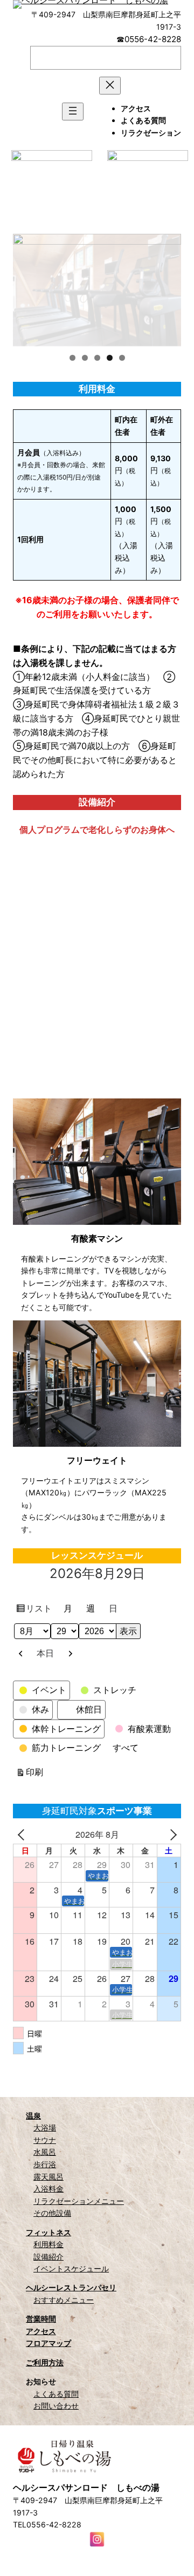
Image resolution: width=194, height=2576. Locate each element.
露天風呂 (48, 2177)
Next (168, 287)
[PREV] (23, 1835)
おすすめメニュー (64, 2300)
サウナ (45, 2140)
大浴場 (45, 2127)
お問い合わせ (56, 2406)
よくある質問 (56, 2394)
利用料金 (48, 2244)
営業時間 (41, 2319)
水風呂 (45, 2152)
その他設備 (52, 2213)
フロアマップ (48, 2343)
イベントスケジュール (71, 2268)
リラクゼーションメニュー (79, 2201)
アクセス (41, 2331)
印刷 (36, 1774)
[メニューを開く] (73, 112)
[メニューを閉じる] (110, 86)
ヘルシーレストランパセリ (71, 2287)
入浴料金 (48, 2189)
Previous (26, 287)
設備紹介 (48, 2257)
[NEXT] (171, 1835)
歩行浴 (45, 2164)
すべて (126, 1748)
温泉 (33, 2116)
